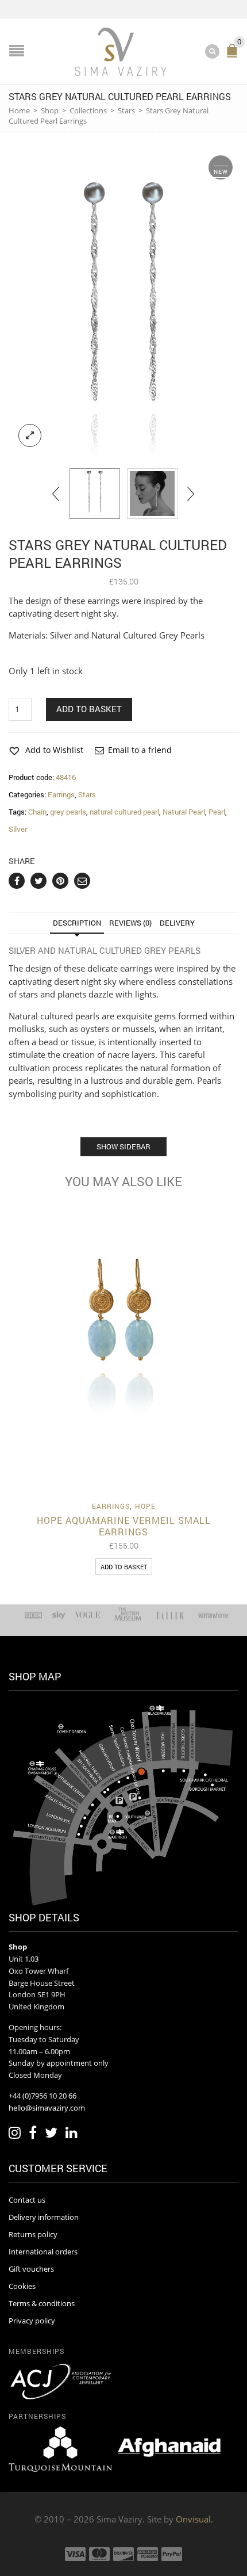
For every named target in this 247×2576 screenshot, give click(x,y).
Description (77, 923)
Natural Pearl (184, 812)
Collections (88, 110)
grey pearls (68, 812)
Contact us (27, 2200)
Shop (50, 110)
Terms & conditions (42, 2303)
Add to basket (89, 709)
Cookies (22, 2286)
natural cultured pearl (124, 812)
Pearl (217, 812)
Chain (37, 812)
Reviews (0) (130, 923)
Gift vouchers (31, 2269)
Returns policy (33, 2234)
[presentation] (57, 494)
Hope (145, 1506)
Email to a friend (140, 750)
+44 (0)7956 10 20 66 (43, 2096)
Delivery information (44, 2217)
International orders (43, 2252)
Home (19, 110)
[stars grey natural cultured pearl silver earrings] (123, 303)
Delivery (177, 923)
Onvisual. (194, 2519)
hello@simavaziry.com (47, 2108)
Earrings (61, 794)
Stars (126, 110)
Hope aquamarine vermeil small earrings (124, 1526)
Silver (18, 829)
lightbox (30, 435)
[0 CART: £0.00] (234, 56)
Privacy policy (32, 2321)
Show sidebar (123, 1146)
